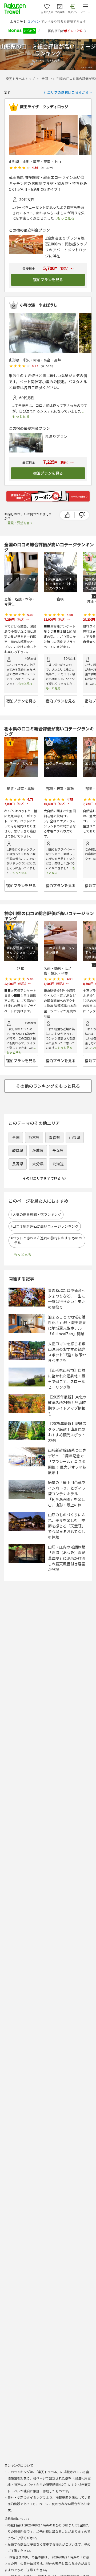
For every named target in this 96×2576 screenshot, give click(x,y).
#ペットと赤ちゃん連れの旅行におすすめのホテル (48, 1240)
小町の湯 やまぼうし (39, 305)
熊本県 (34, 1137)
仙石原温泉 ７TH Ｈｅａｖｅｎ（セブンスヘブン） (61, 584)
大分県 (38, 1164)
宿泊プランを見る (48, 280)
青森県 (54, 1137)
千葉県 (58, 1150)
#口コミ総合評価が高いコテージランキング (46, 1226)
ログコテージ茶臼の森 (60, 766)
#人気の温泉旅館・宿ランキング (38, 1215)
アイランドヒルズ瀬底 (21, 581)
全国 (45, 78)
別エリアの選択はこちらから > (68, 92)
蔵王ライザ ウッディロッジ (44, 107)
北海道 (58, 1164)
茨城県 (38, 1150)
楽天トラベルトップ (20, 78)
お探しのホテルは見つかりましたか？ (28, 518)
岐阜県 (18, 1150)
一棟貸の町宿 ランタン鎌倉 (60, 950)
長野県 (18, 1164)
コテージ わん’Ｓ (20, 763)
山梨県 (75, 1137)
